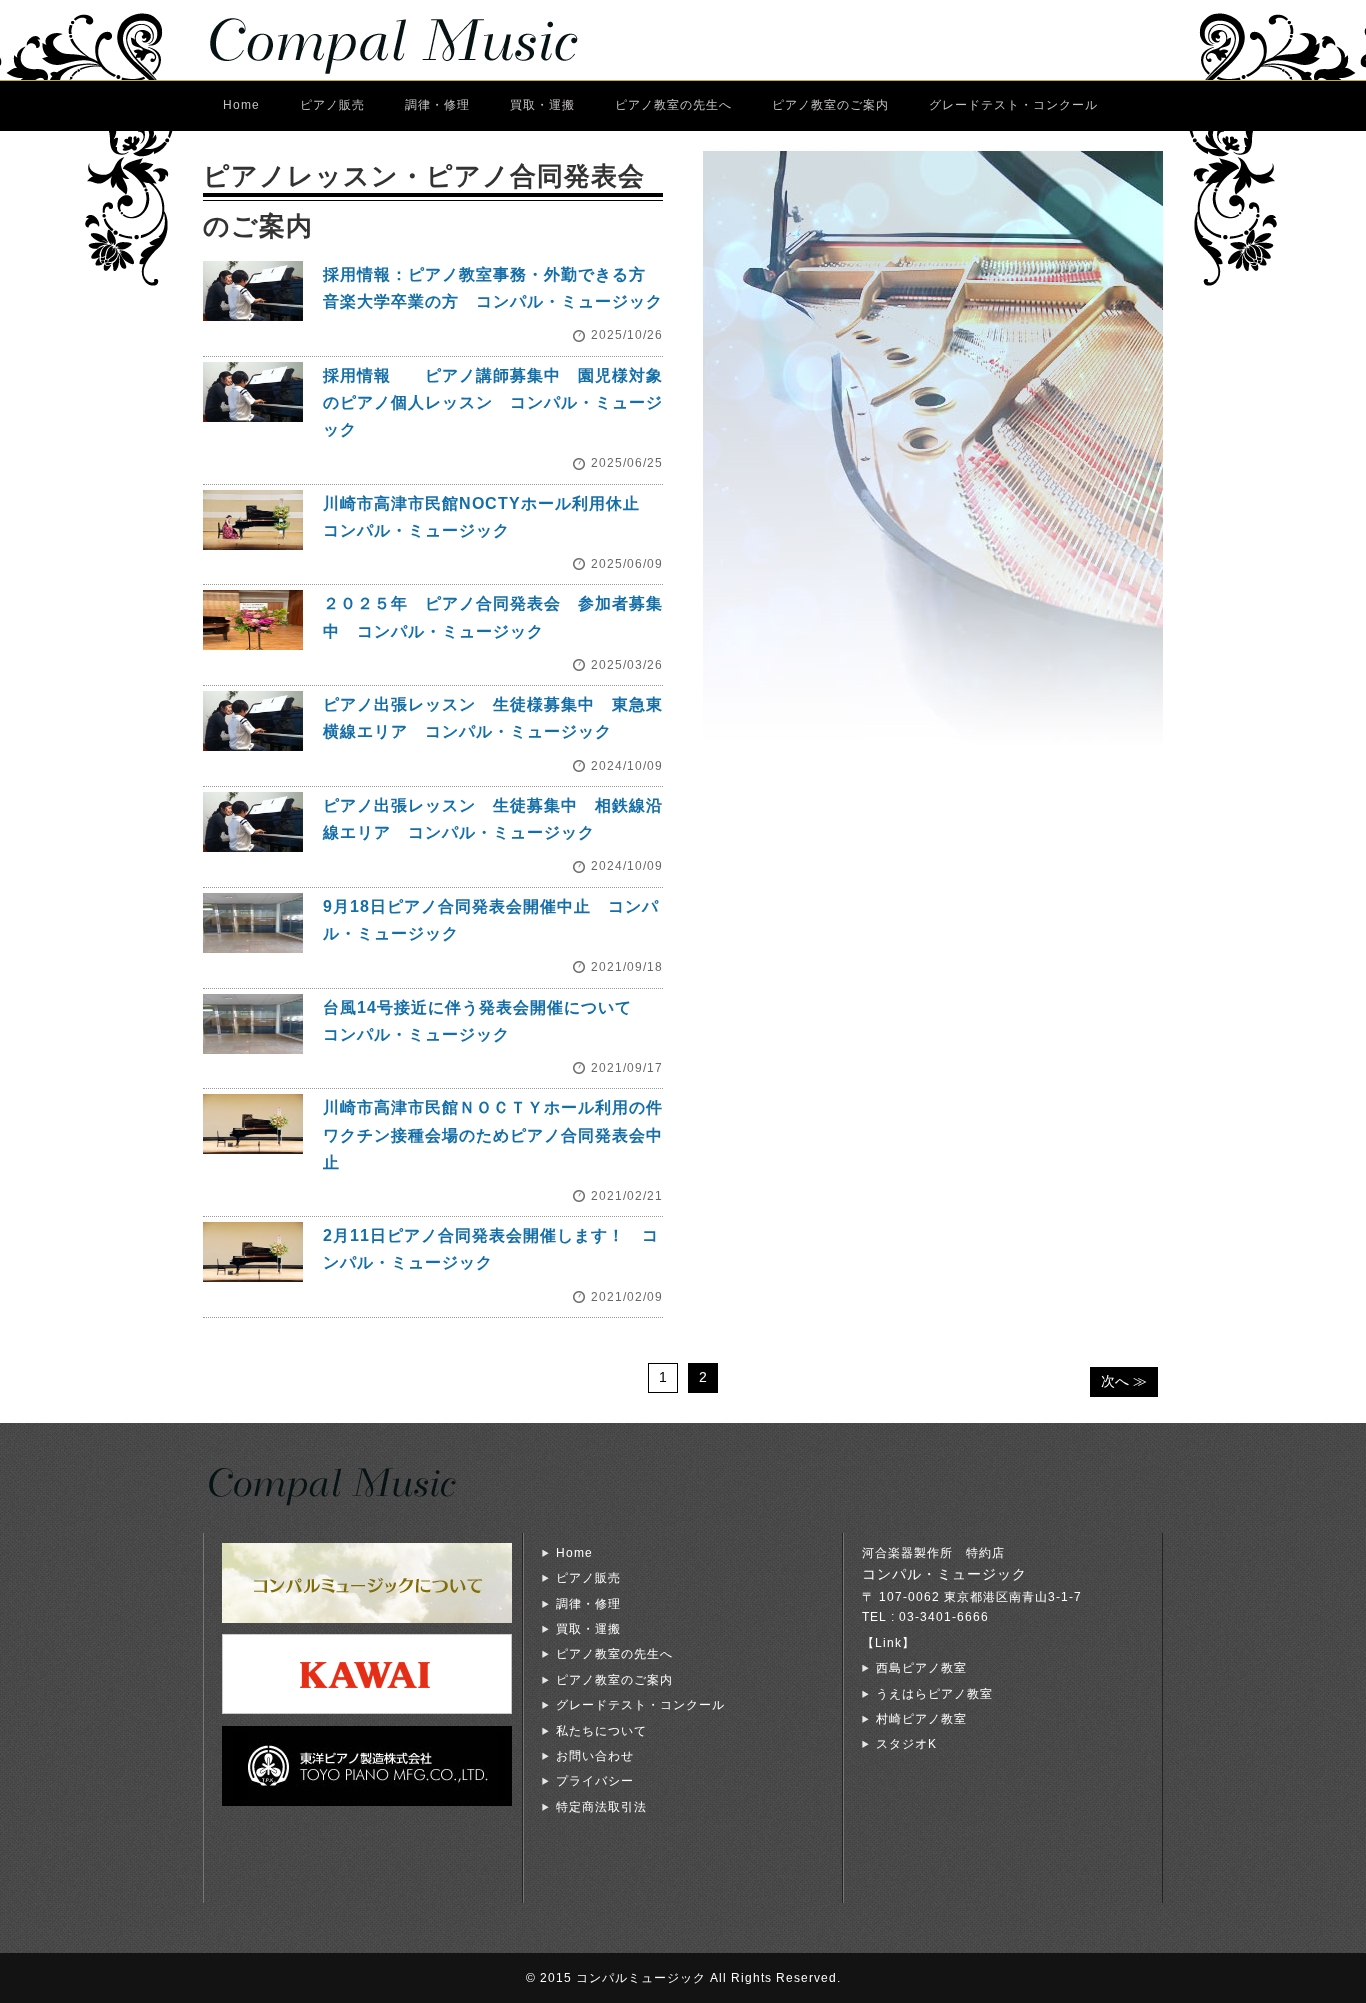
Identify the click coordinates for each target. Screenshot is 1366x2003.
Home (241, 105)
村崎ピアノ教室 (921, 1719)
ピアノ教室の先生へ (673, 105)
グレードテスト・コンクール (1013, 105)
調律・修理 (437, 105)
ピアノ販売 (332, 105)
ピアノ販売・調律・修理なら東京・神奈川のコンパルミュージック (413, 40)
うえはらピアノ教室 (934, 1694)
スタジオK (906, 1744)
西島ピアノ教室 (921, 1668)
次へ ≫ (1124, 1381)
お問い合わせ (595, 1756)
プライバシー (595, 1781)
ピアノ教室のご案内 (830, 105)
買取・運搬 (542, 105)
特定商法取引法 (601, 1807)
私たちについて (601, 1731)
